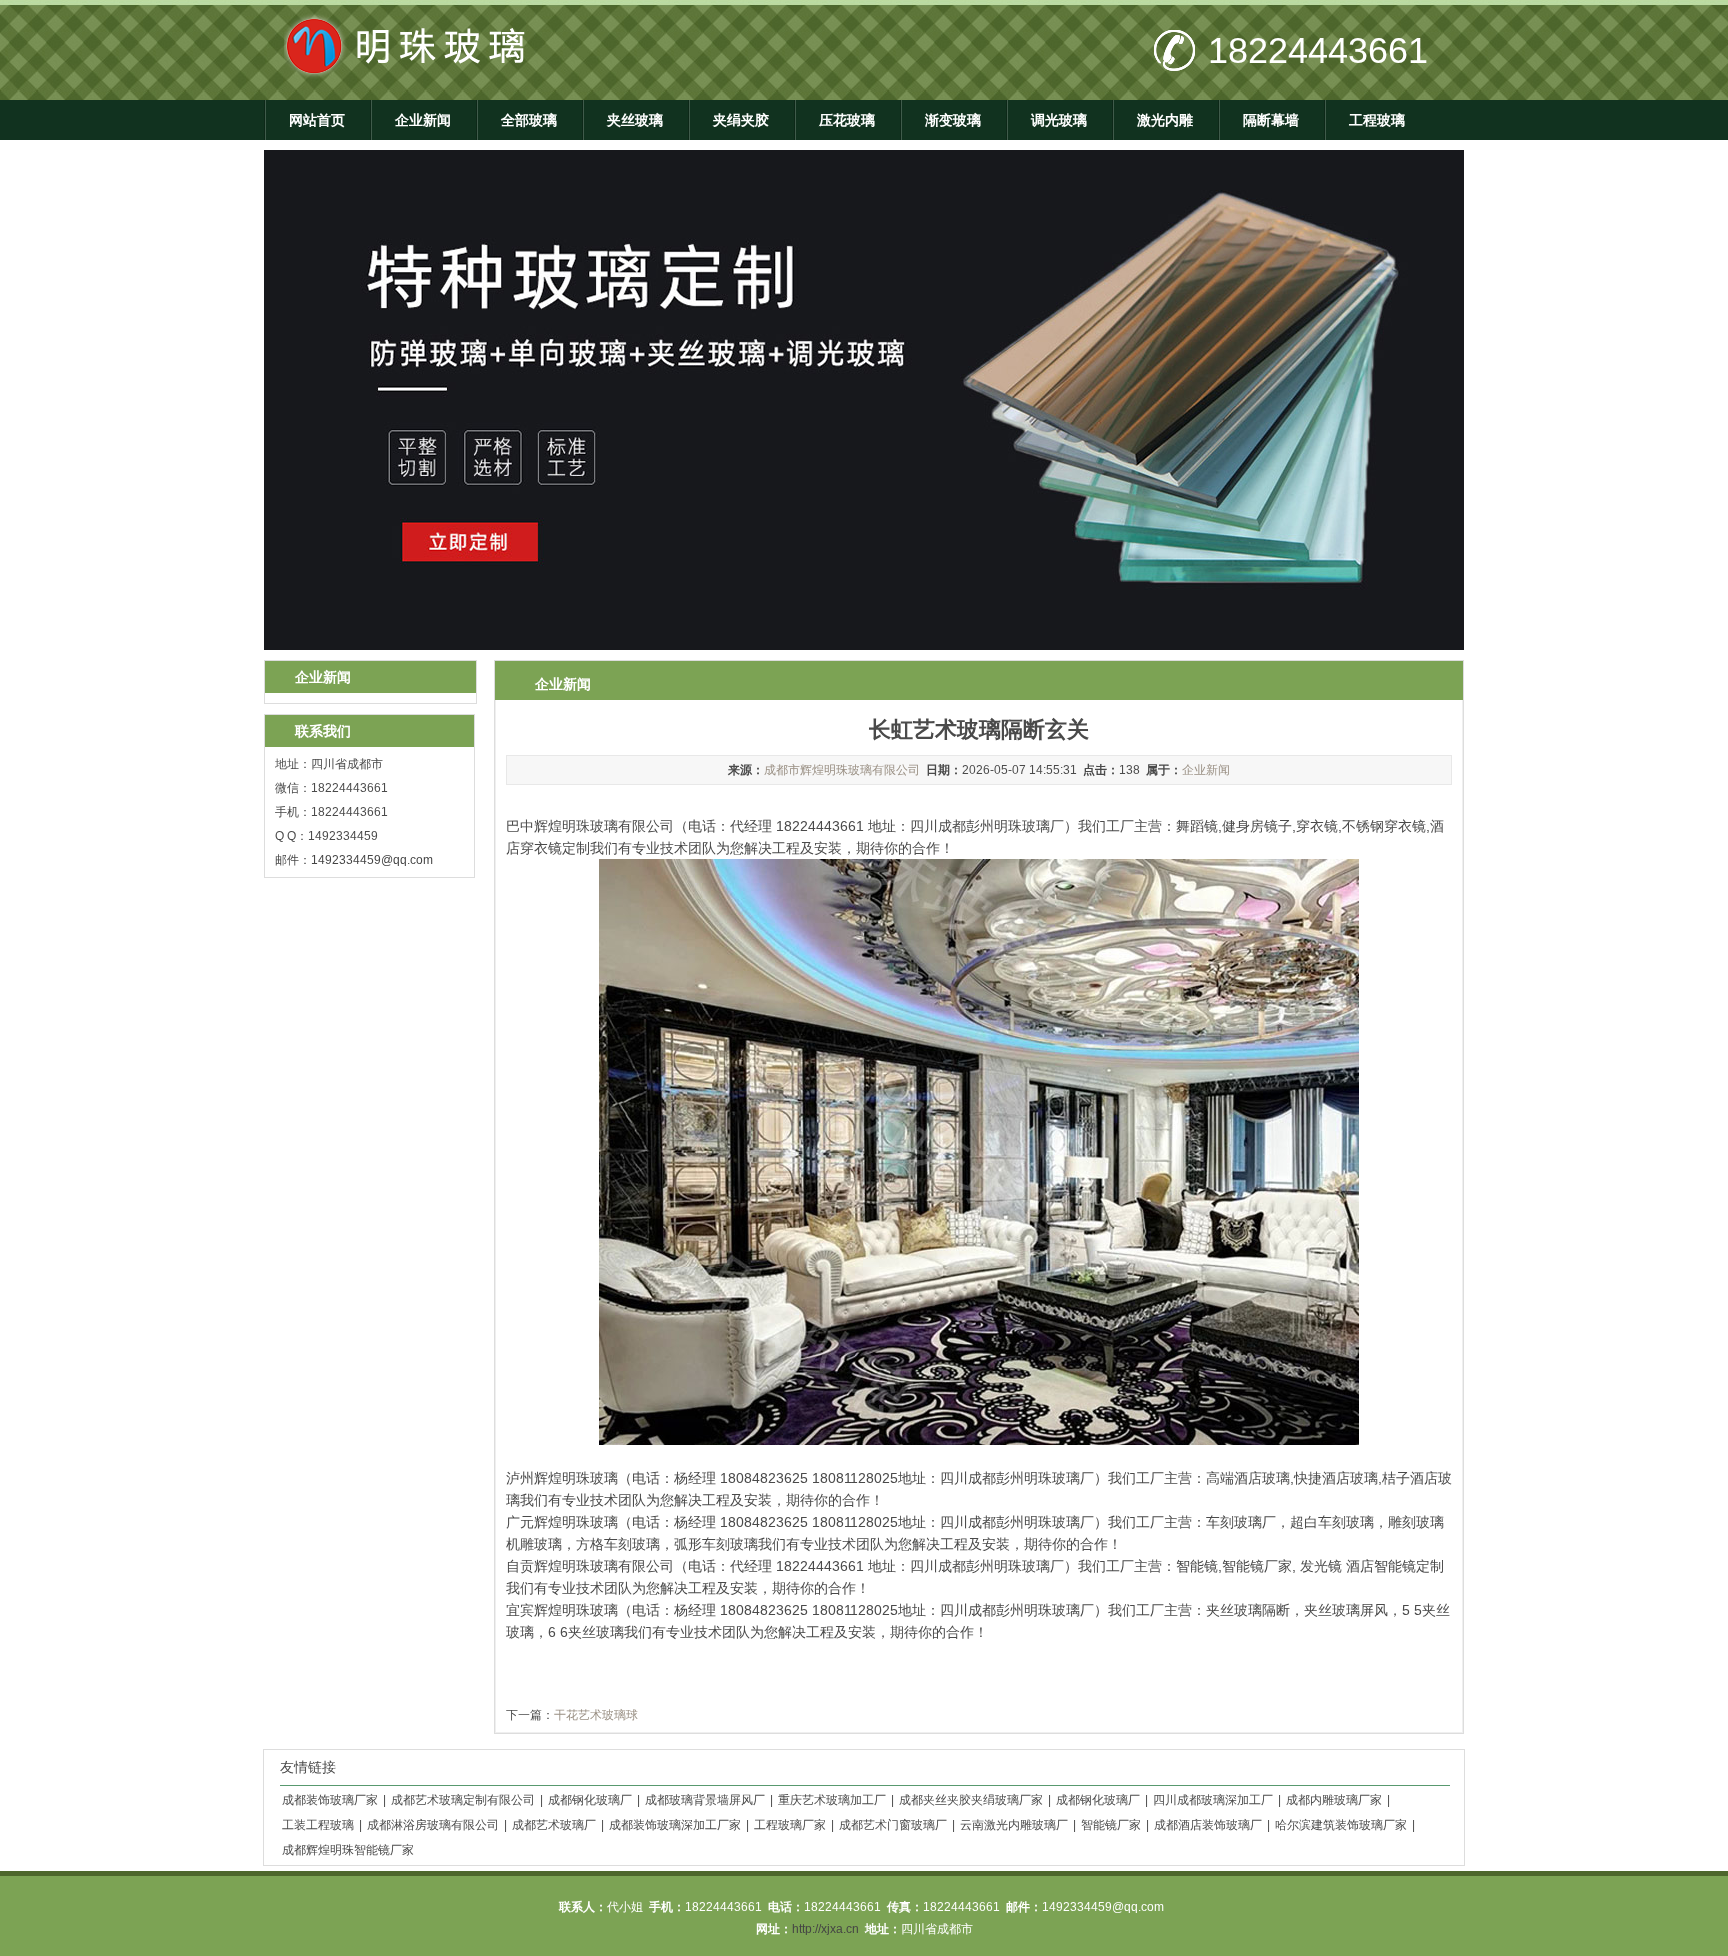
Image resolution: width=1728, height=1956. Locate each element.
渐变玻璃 (953, 120)
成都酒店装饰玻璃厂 (1208, 1825)
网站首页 (317, 120)
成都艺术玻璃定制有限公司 (463, 1800)
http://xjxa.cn (825, 1929)
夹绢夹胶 (741, 120)
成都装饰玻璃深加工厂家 (675, 1825)
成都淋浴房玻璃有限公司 (433, 1825)
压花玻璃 (847, 120)
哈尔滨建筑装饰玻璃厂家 (1341, 1825)
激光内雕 (1165, 120)
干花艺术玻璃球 (596, 1715)
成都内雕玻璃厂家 (1334, 1800)
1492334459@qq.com (372, 860)
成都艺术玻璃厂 (554, 1825)
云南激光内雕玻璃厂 (1014, 1825)
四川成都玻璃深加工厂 (1213, 1800)
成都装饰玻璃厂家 (330, 1800)
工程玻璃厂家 (790, 1825)
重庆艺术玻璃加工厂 (832, 1800)
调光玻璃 (1059, 120)
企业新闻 (423, 120)
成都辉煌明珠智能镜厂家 (348, 1850)
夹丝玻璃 (635, 120)
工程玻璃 (1377, 120)
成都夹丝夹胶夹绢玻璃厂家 (971, 1800)
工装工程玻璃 (318, 1825)
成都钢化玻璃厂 (590, 1800)
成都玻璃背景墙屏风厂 (705, 1800)
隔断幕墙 (1271, 120)
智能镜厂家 (1111, 1825)
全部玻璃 (529, 120)
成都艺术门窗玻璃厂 (893, 1825)
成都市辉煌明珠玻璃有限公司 (842, 770)
